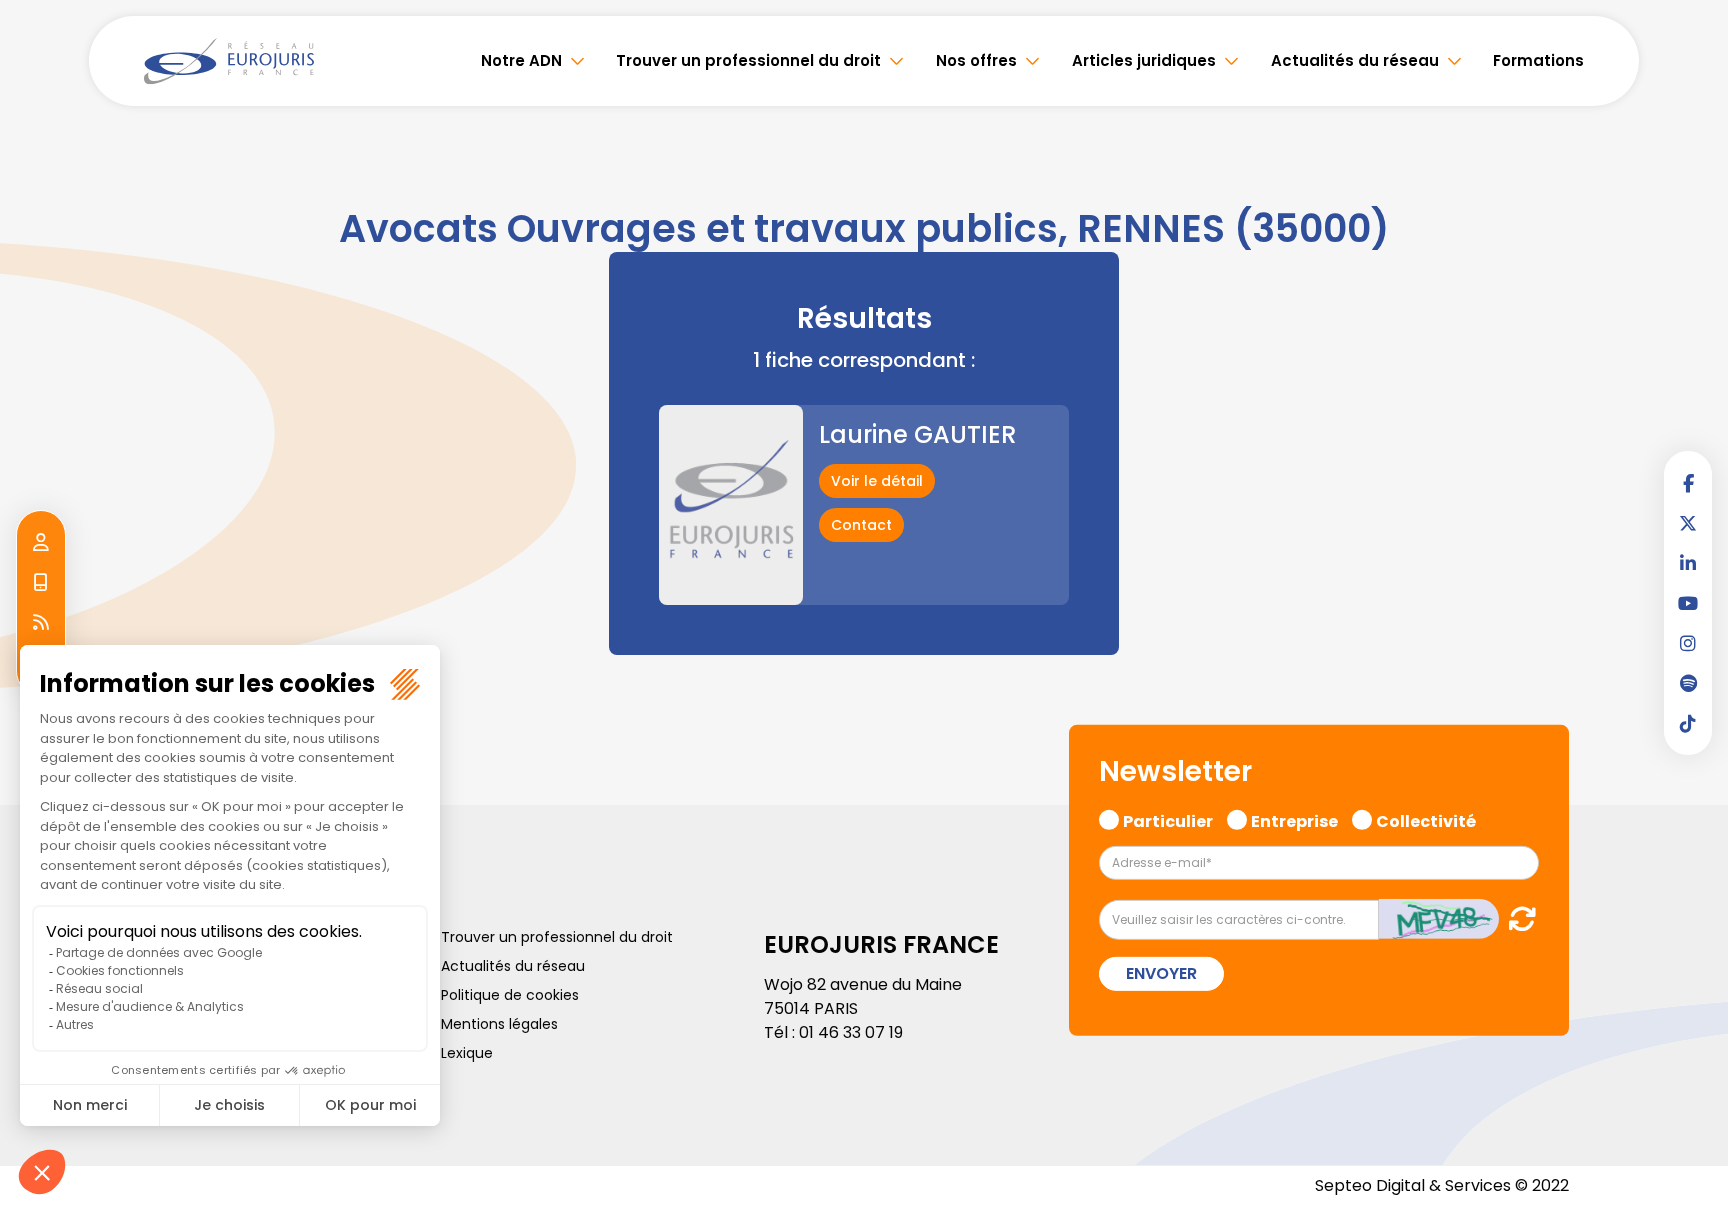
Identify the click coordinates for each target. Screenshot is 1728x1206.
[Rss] (41, 623)
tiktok (1688, 723)
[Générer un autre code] (1516, 918)
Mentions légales (499, 1024)
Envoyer (1161, 973)
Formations (1538, 60)
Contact (861, 525)
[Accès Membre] (41, 543)
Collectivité (1426, 819)
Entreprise (1294, 819)
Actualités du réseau (1355, 60)
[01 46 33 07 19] (41, 583)
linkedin (1688, 563)
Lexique (467, 1053)
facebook (1688, 483)
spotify (1688, 683)
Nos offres (976, 60)
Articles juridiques (1144, 60)
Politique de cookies (510, 995)
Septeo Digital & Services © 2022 (1442, 1185)
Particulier (1168, 819)
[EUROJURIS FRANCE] (229, 61)
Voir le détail (877, 481)
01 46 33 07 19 (851, 1032)
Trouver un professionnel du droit (748, 60)
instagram (1688, 643)
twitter (1688, 523)
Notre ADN (521, 60)
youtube (1688, 603)
